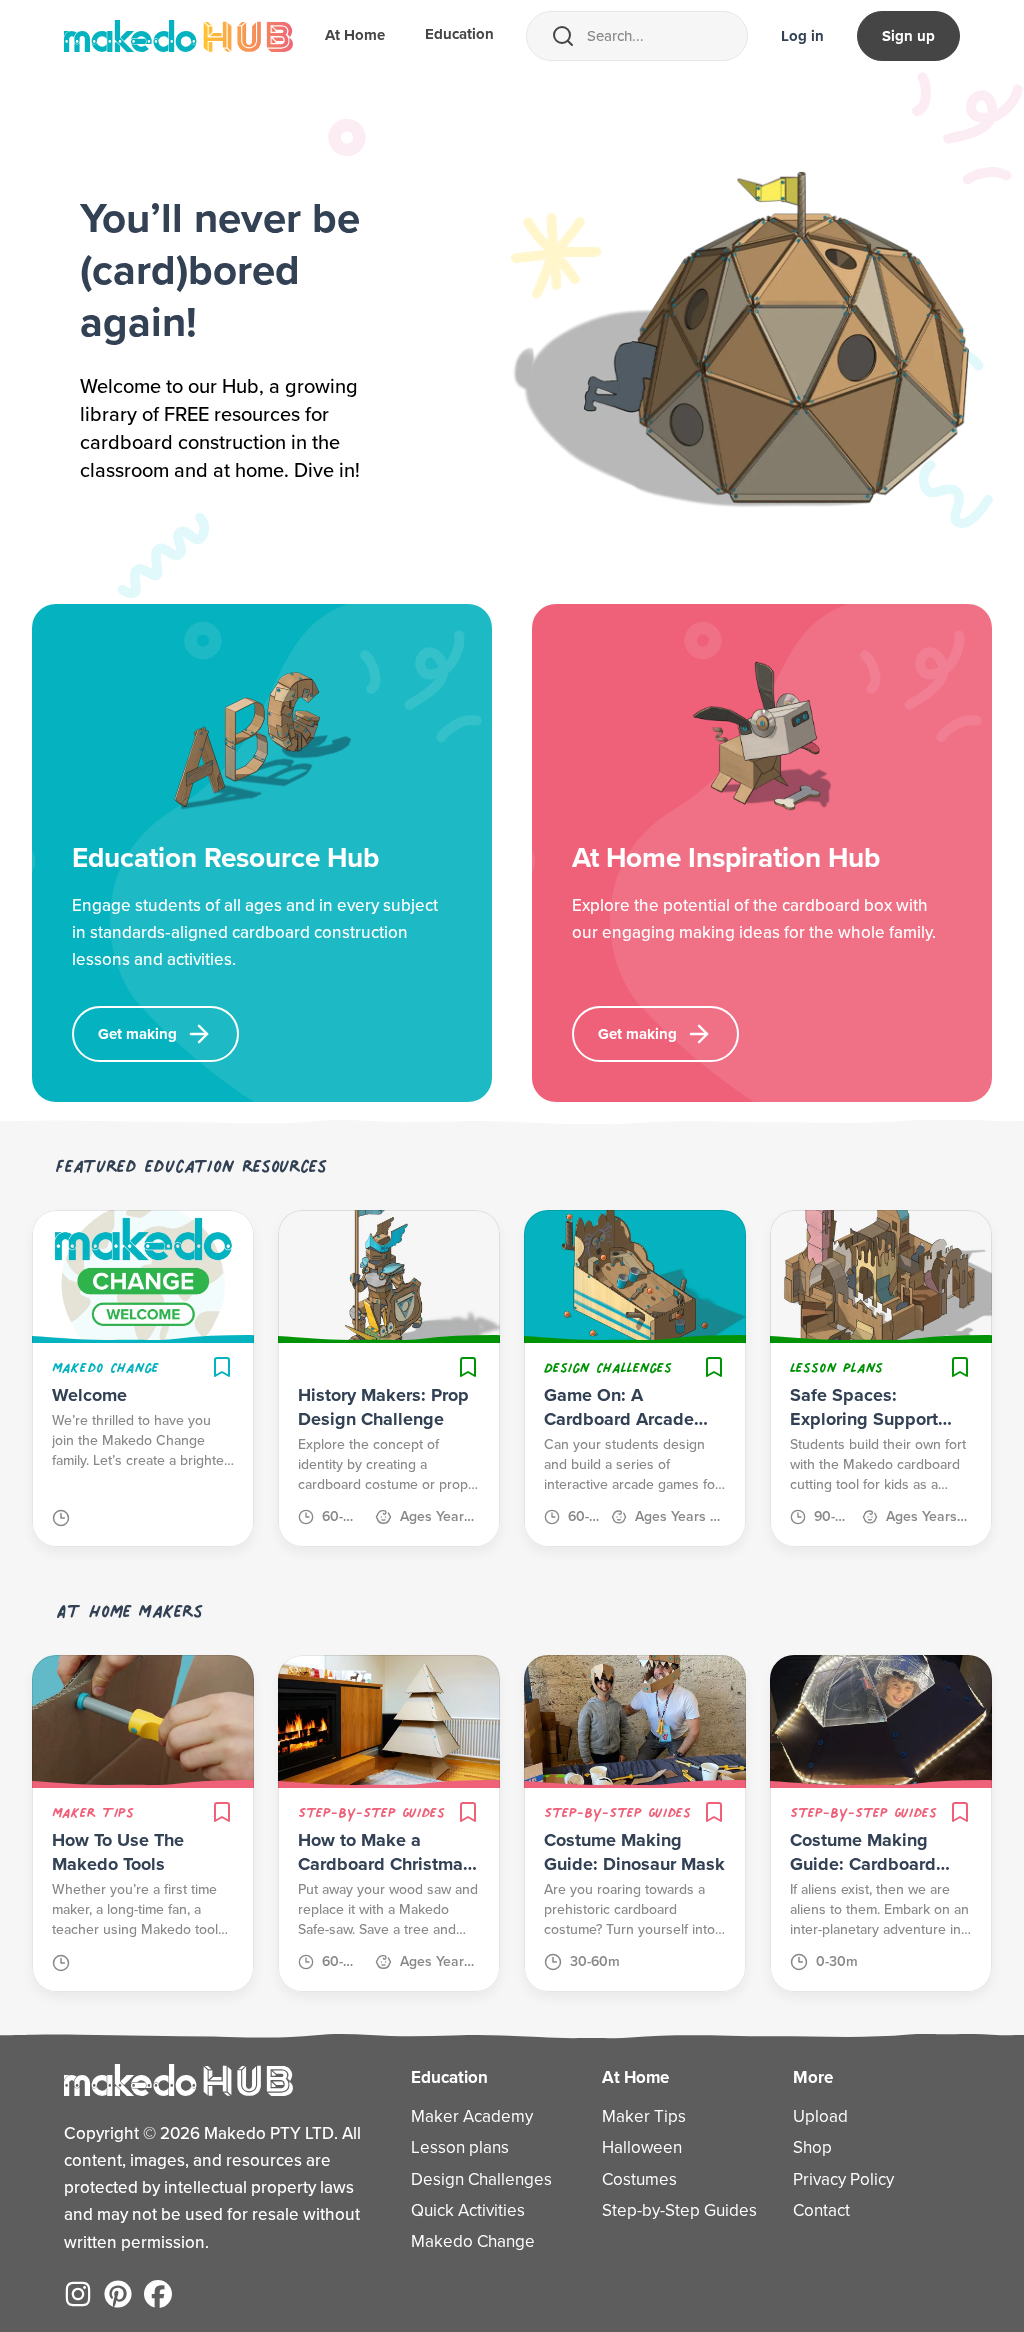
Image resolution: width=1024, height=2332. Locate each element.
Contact (821, 2210)
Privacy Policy (843, 2179)
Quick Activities (468, 2210)
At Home (355, 35)
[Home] (178, 36)
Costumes (639, 2179)
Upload (820, 2116)
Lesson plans (460, 2147)
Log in (802, 36)
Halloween (642, 2147)
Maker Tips (644, 2116)
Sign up (908, 36)
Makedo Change (473, 2241)
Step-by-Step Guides (679, 2210)
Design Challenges (481, 2179)
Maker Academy (472, 2116)
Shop (812, 2147)
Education (459, 34)
